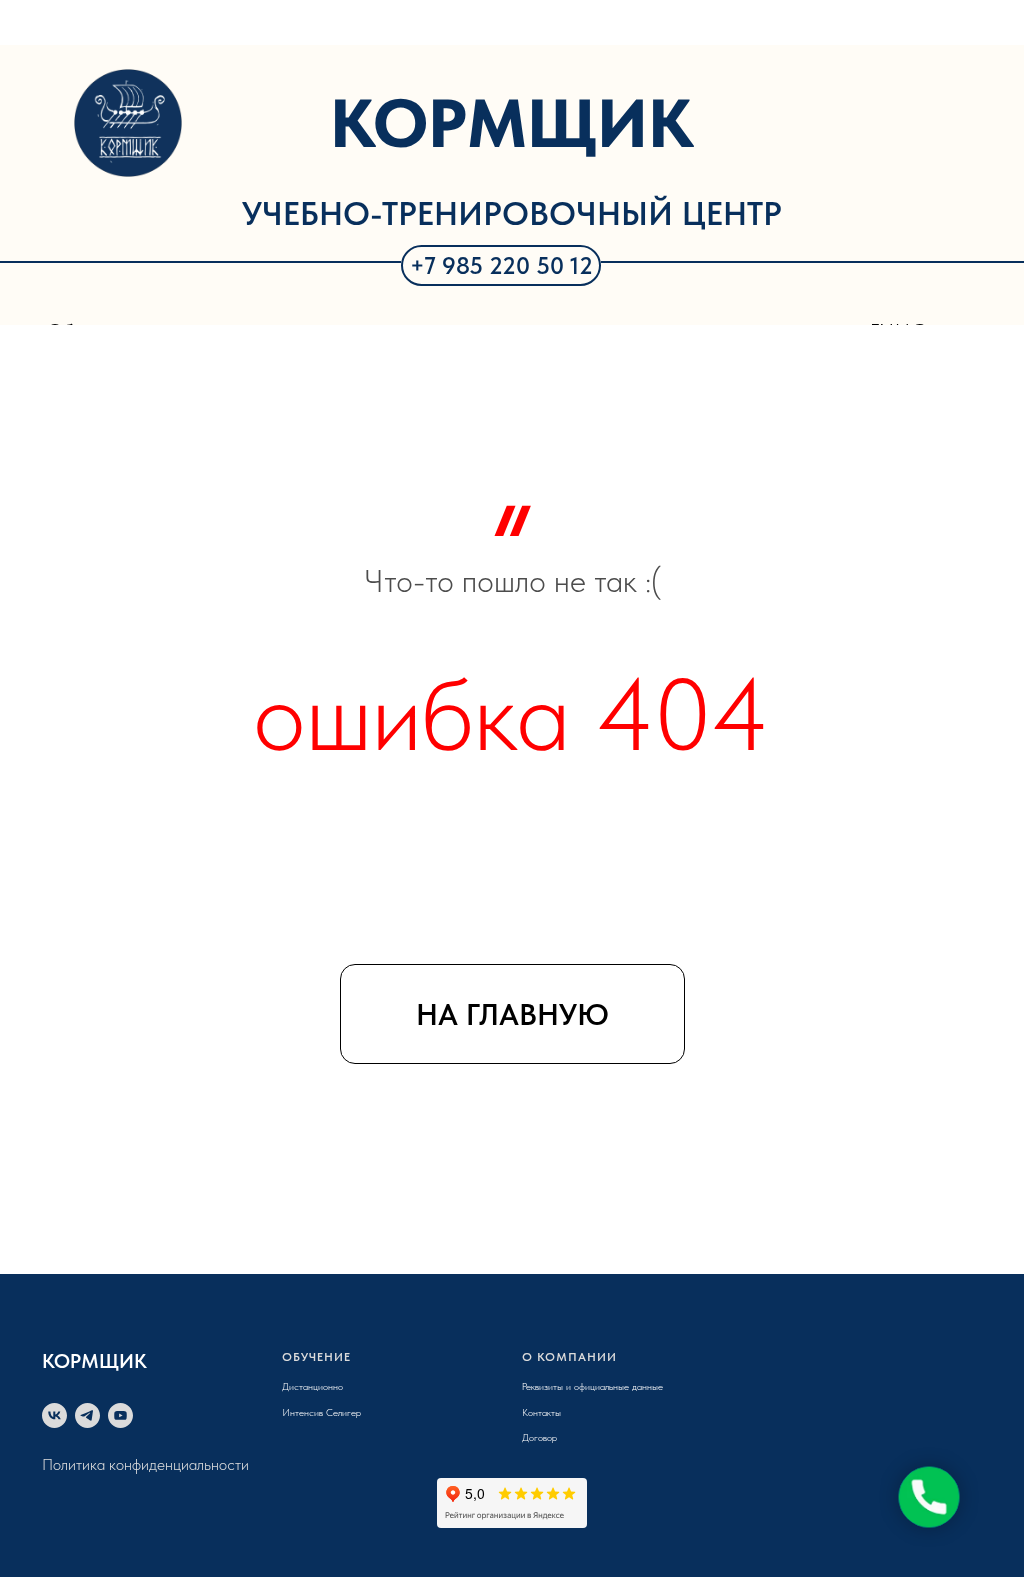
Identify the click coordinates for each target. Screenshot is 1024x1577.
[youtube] (120, 1415)
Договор (539, 1437)
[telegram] (87, 1415)
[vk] (54, 1415)
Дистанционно (312, 1386)
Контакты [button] (541, 1412)
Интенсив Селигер (321, 1412)
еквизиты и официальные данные (594, 1386)
